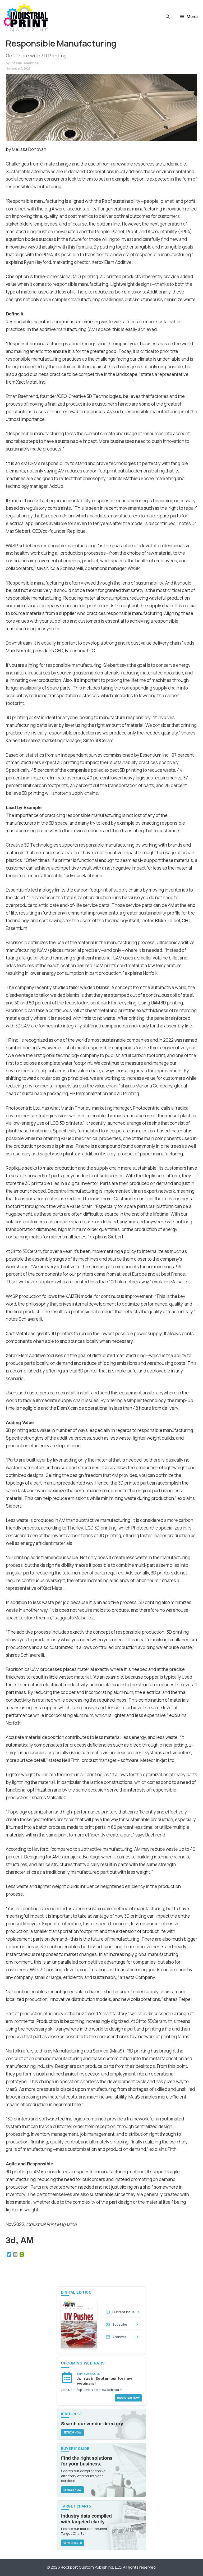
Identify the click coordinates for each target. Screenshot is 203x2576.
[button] (168, 17)
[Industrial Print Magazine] (26, 18)
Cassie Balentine (25, 63)
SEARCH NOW (72, 2432)
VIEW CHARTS (73, 2543)
